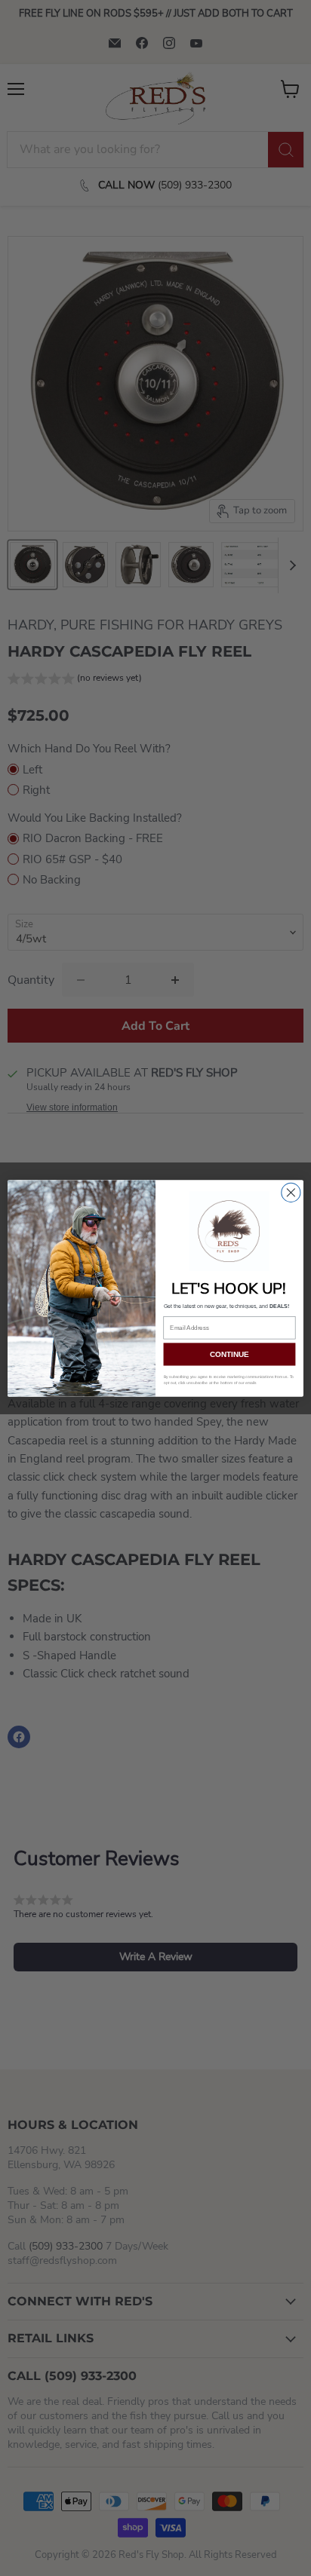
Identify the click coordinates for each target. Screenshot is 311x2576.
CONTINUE (229, 1354)
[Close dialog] (291, 1192)
